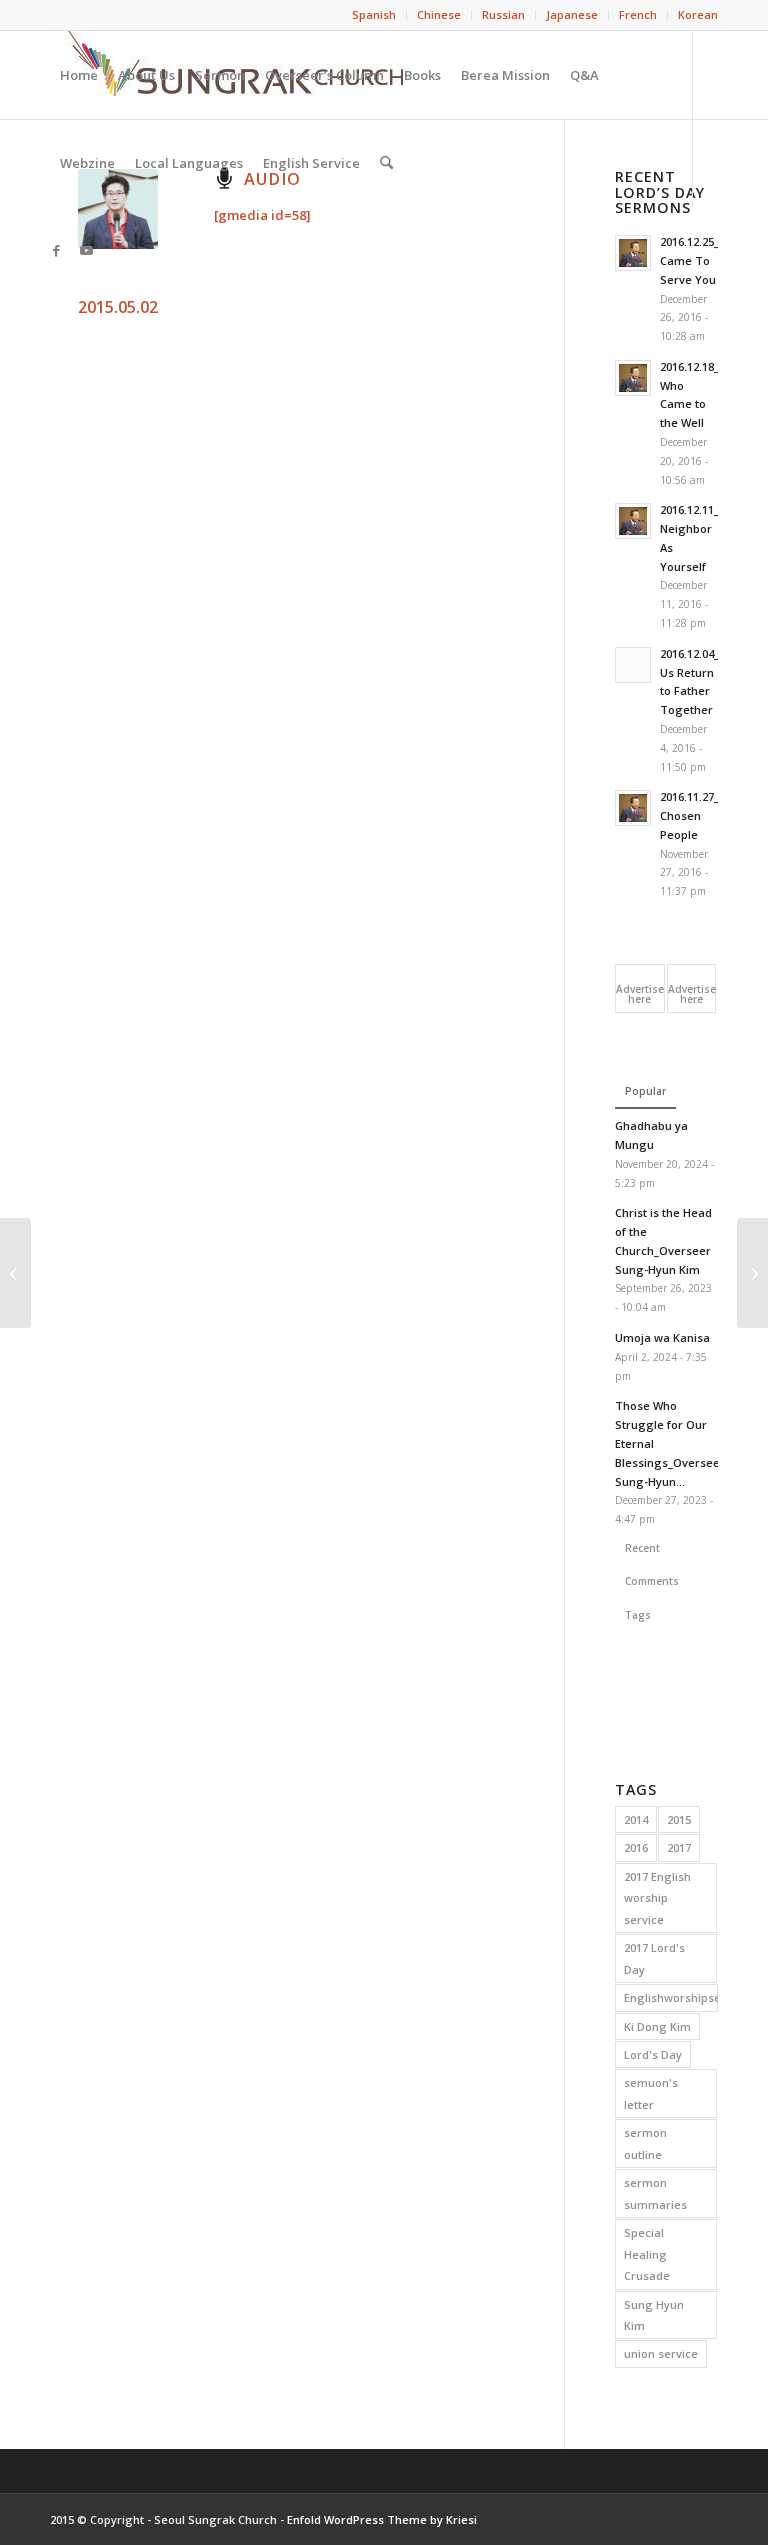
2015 (679, 1819)
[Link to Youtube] (86, 250)
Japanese (572, 14)
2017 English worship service (657, 1898)
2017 (679, 1847)
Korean (698, 14)
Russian (503, 14)
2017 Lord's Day (654, 1958)
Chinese (439, 14)
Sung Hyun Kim (654, 2315)
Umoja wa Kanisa (662, 1337)
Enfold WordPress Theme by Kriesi (382, 2519)
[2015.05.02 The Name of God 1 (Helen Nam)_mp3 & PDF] (15, 1273)
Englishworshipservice (671, 1997)
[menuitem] (374, 15)
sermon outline (645, 2143)
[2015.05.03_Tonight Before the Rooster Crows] (752, 1273)
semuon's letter (651, 2093)
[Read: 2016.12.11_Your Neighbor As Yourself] (633, 521)
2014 (636, 1819)
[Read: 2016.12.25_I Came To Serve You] (633, 253)
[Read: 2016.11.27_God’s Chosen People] (633, 808)
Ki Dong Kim (657, 2026)
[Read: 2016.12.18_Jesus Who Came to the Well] (633, 378)
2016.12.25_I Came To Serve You (691, 260)
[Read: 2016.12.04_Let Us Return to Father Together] (633, 665)
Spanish (374, 14)
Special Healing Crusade (647, 2254)
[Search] (386, 163)
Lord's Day (653, 2054)
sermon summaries (655, 2193)
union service (661, 2353)
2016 (636, 1847)
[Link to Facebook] (56, 250)
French (638, 14)
